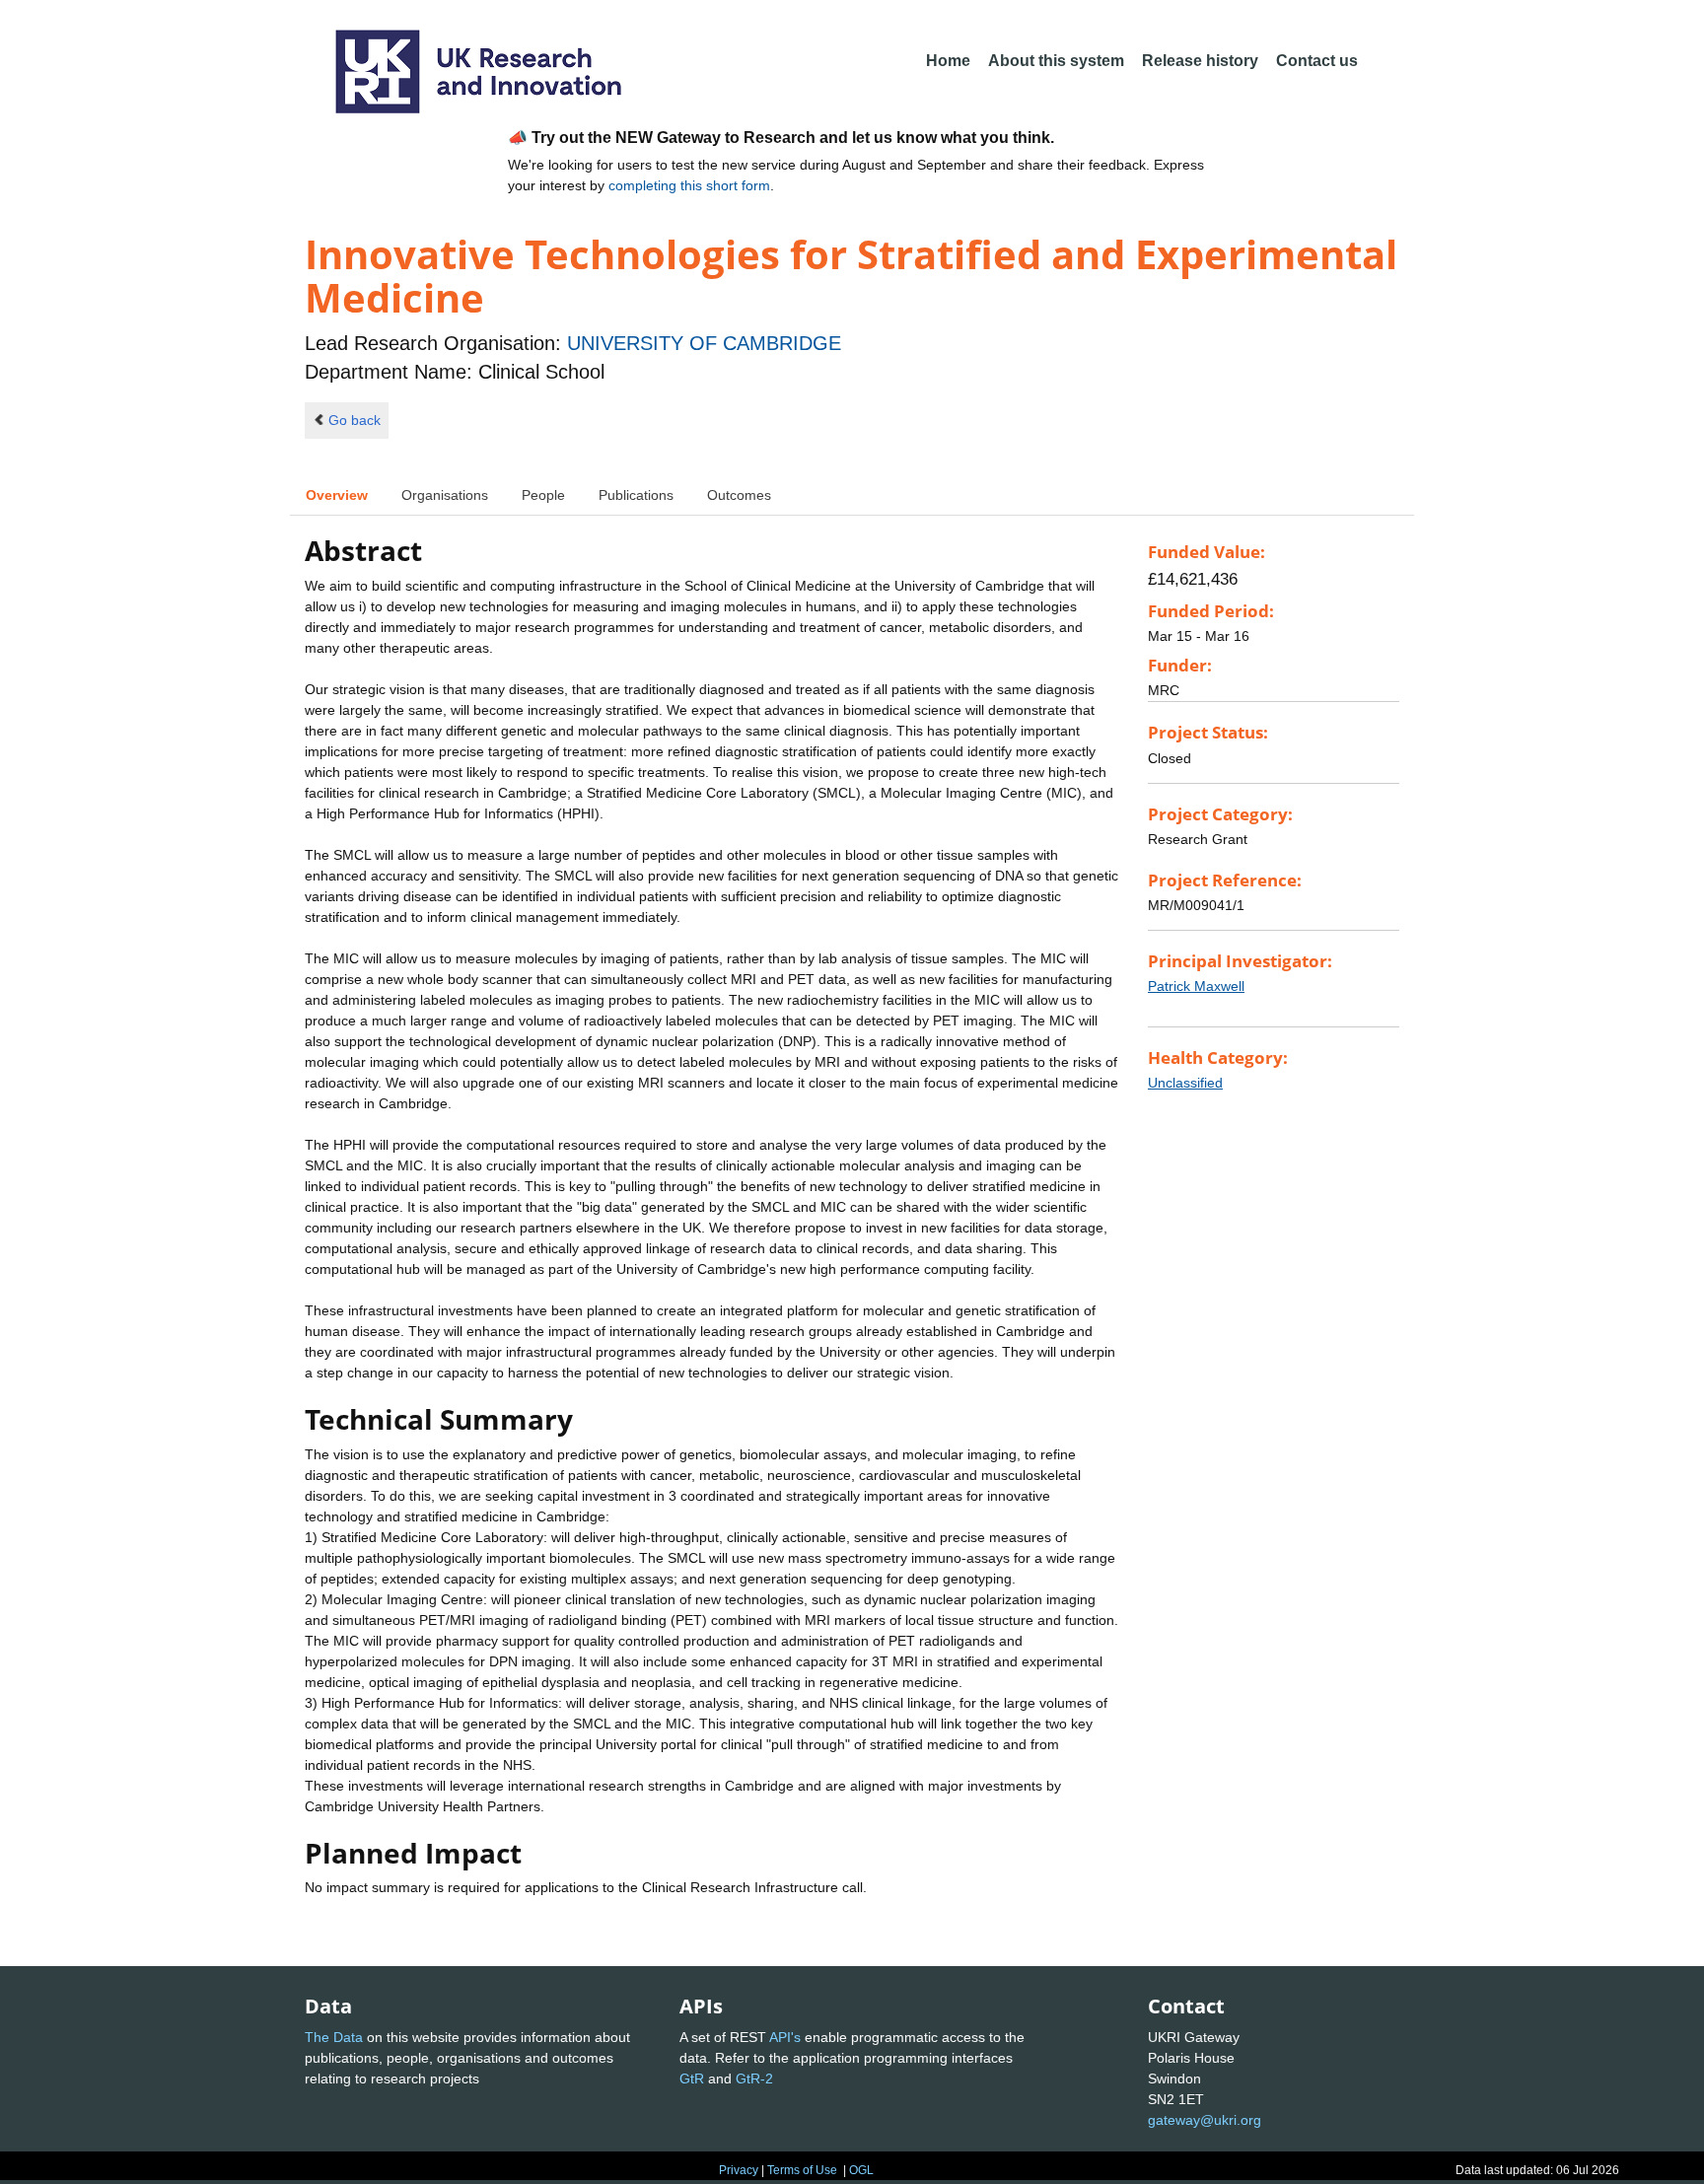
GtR (692, 2078)
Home (948, 61)
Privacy (739, 2170)
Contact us (1317, 61)
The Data (334, 2037)
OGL (861, 2170)
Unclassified (1185, 1083)
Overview (337, 495)
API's (785, 2037)
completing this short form (689, 185)
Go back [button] (355, 420)
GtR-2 (754, 2078)
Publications (636, 495)
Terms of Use (802, 2170)
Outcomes (739, 495)
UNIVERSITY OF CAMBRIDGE (704, 343)
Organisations (445, 495)
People (543, 495)
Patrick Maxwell (1196, 986)
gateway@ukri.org (1205, 2120)
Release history (1200, 61)
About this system (1056, 61)
